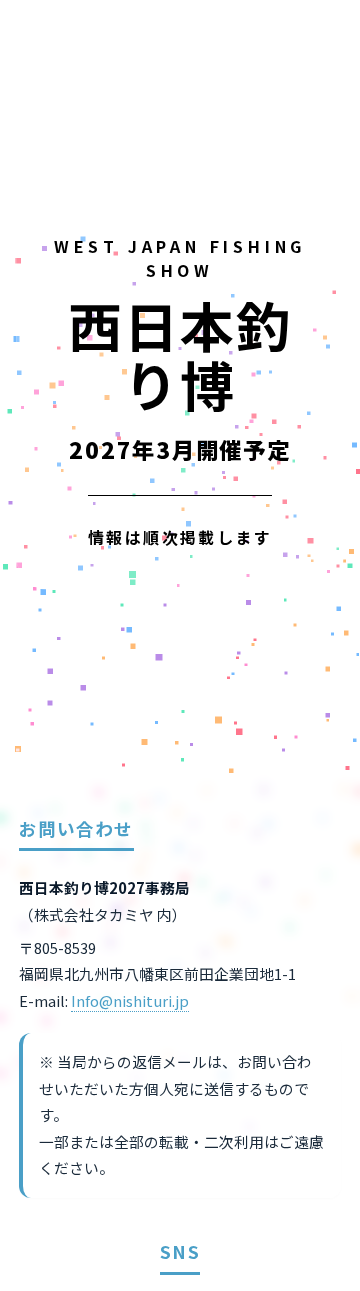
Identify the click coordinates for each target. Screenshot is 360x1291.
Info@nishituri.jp (130, 1000)
